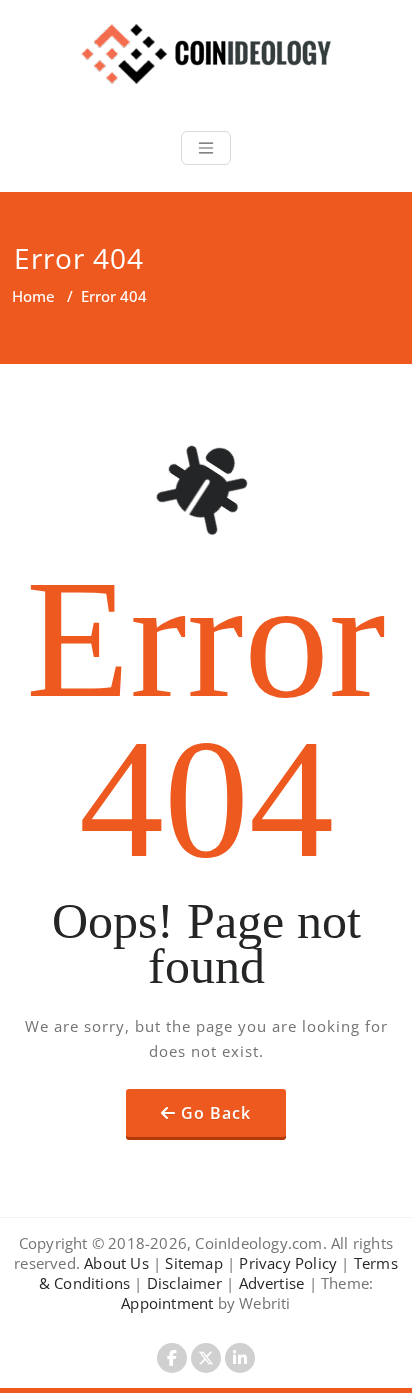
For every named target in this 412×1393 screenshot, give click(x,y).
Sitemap (193, 1263)
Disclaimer (184, 1283)
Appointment (167, 1303)
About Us (116, 1263)
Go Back (216, 1113)
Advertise (272, 1283)
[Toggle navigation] (206, 148)
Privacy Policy (288, 1263)
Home (33, 296)
